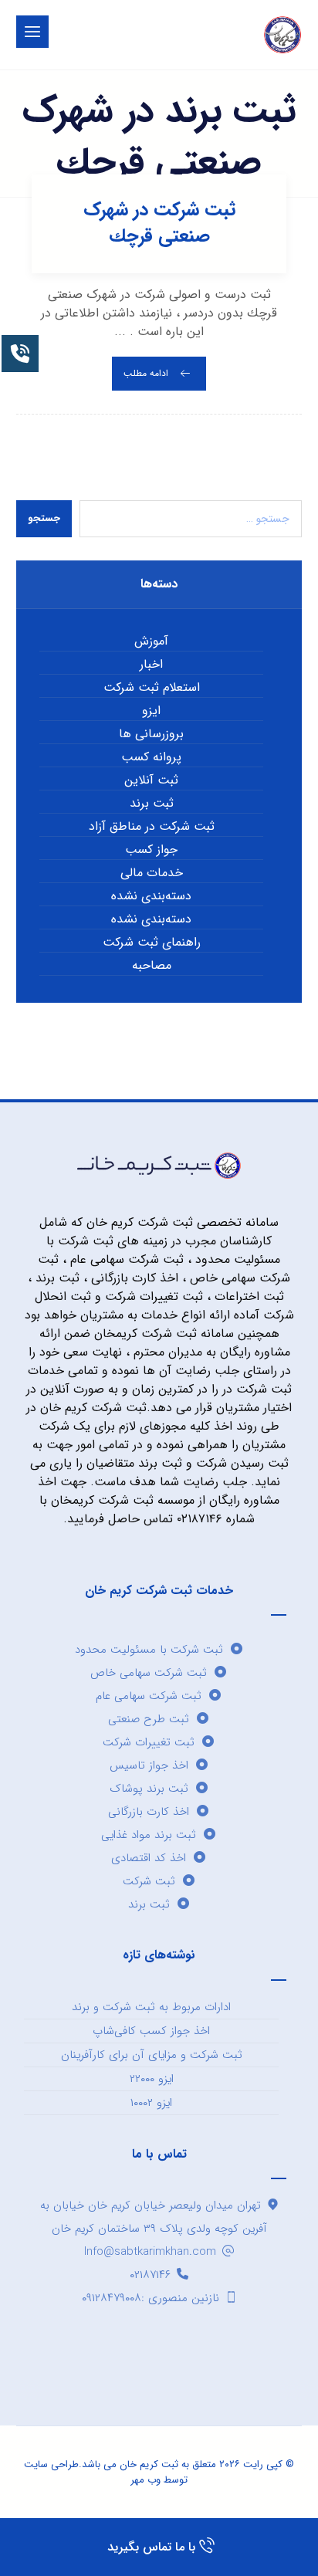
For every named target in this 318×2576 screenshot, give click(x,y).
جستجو (44, 518)
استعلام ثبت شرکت (152, 688)
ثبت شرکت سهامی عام (149, 1696)
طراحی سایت (51, 2464)
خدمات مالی (152, 873)
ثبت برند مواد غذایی (149, 1835)
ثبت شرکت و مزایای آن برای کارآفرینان (152, 2055)
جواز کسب (151, 850)
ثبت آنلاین (151, 780)
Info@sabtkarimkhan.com (150, 2252)
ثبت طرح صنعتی (149, 1719)
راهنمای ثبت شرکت (152, 943)
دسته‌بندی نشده (151, 896)
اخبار (151, 665)
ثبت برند (152, 804)
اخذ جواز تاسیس (149, 1765)
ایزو (151, 711)
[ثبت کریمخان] (282, 35)
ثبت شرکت (149, 1881)
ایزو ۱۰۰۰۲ (151, 2103)
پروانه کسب (151, 757)
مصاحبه (152, 966)
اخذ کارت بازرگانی (149, 1812)
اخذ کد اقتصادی (149, 1858)
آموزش (151, 641)
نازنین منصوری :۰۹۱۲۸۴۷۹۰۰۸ (151, 2298)
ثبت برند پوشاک (149, 1789)
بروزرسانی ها (151, 734)
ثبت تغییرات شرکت (149, 1742)
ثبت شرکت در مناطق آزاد (152, 827)
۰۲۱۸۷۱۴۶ (150, 2275)
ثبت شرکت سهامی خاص (149, 1673)
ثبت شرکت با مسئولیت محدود (149, 1650)
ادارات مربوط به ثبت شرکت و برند (151, 2007)
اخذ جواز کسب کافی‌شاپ (151, 2031)
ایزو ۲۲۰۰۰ (152, 2079)
